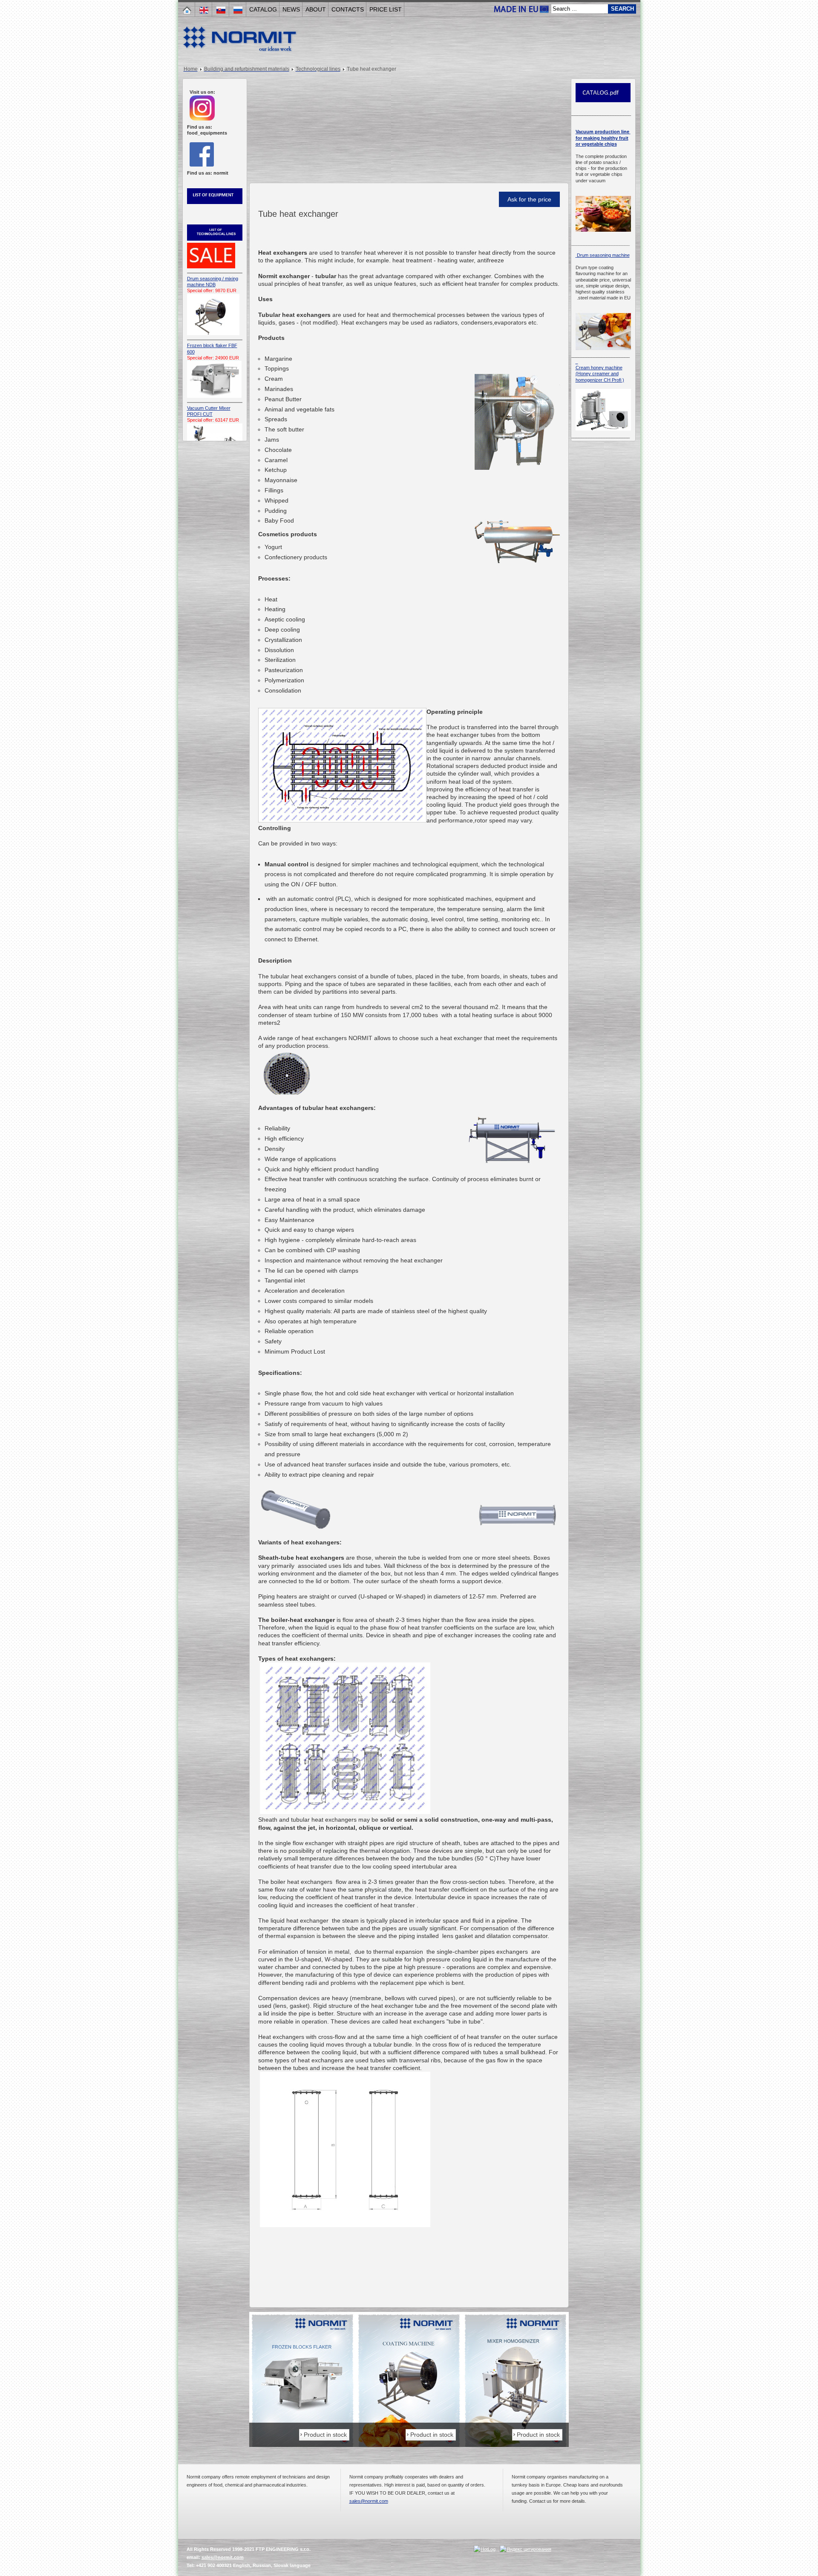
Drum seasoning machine (603, 255)
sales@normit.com (369, 2501)
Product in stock (325, 2435)
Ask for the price (529, 199)
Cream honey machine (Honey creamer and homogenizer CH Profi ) (600, 374)
